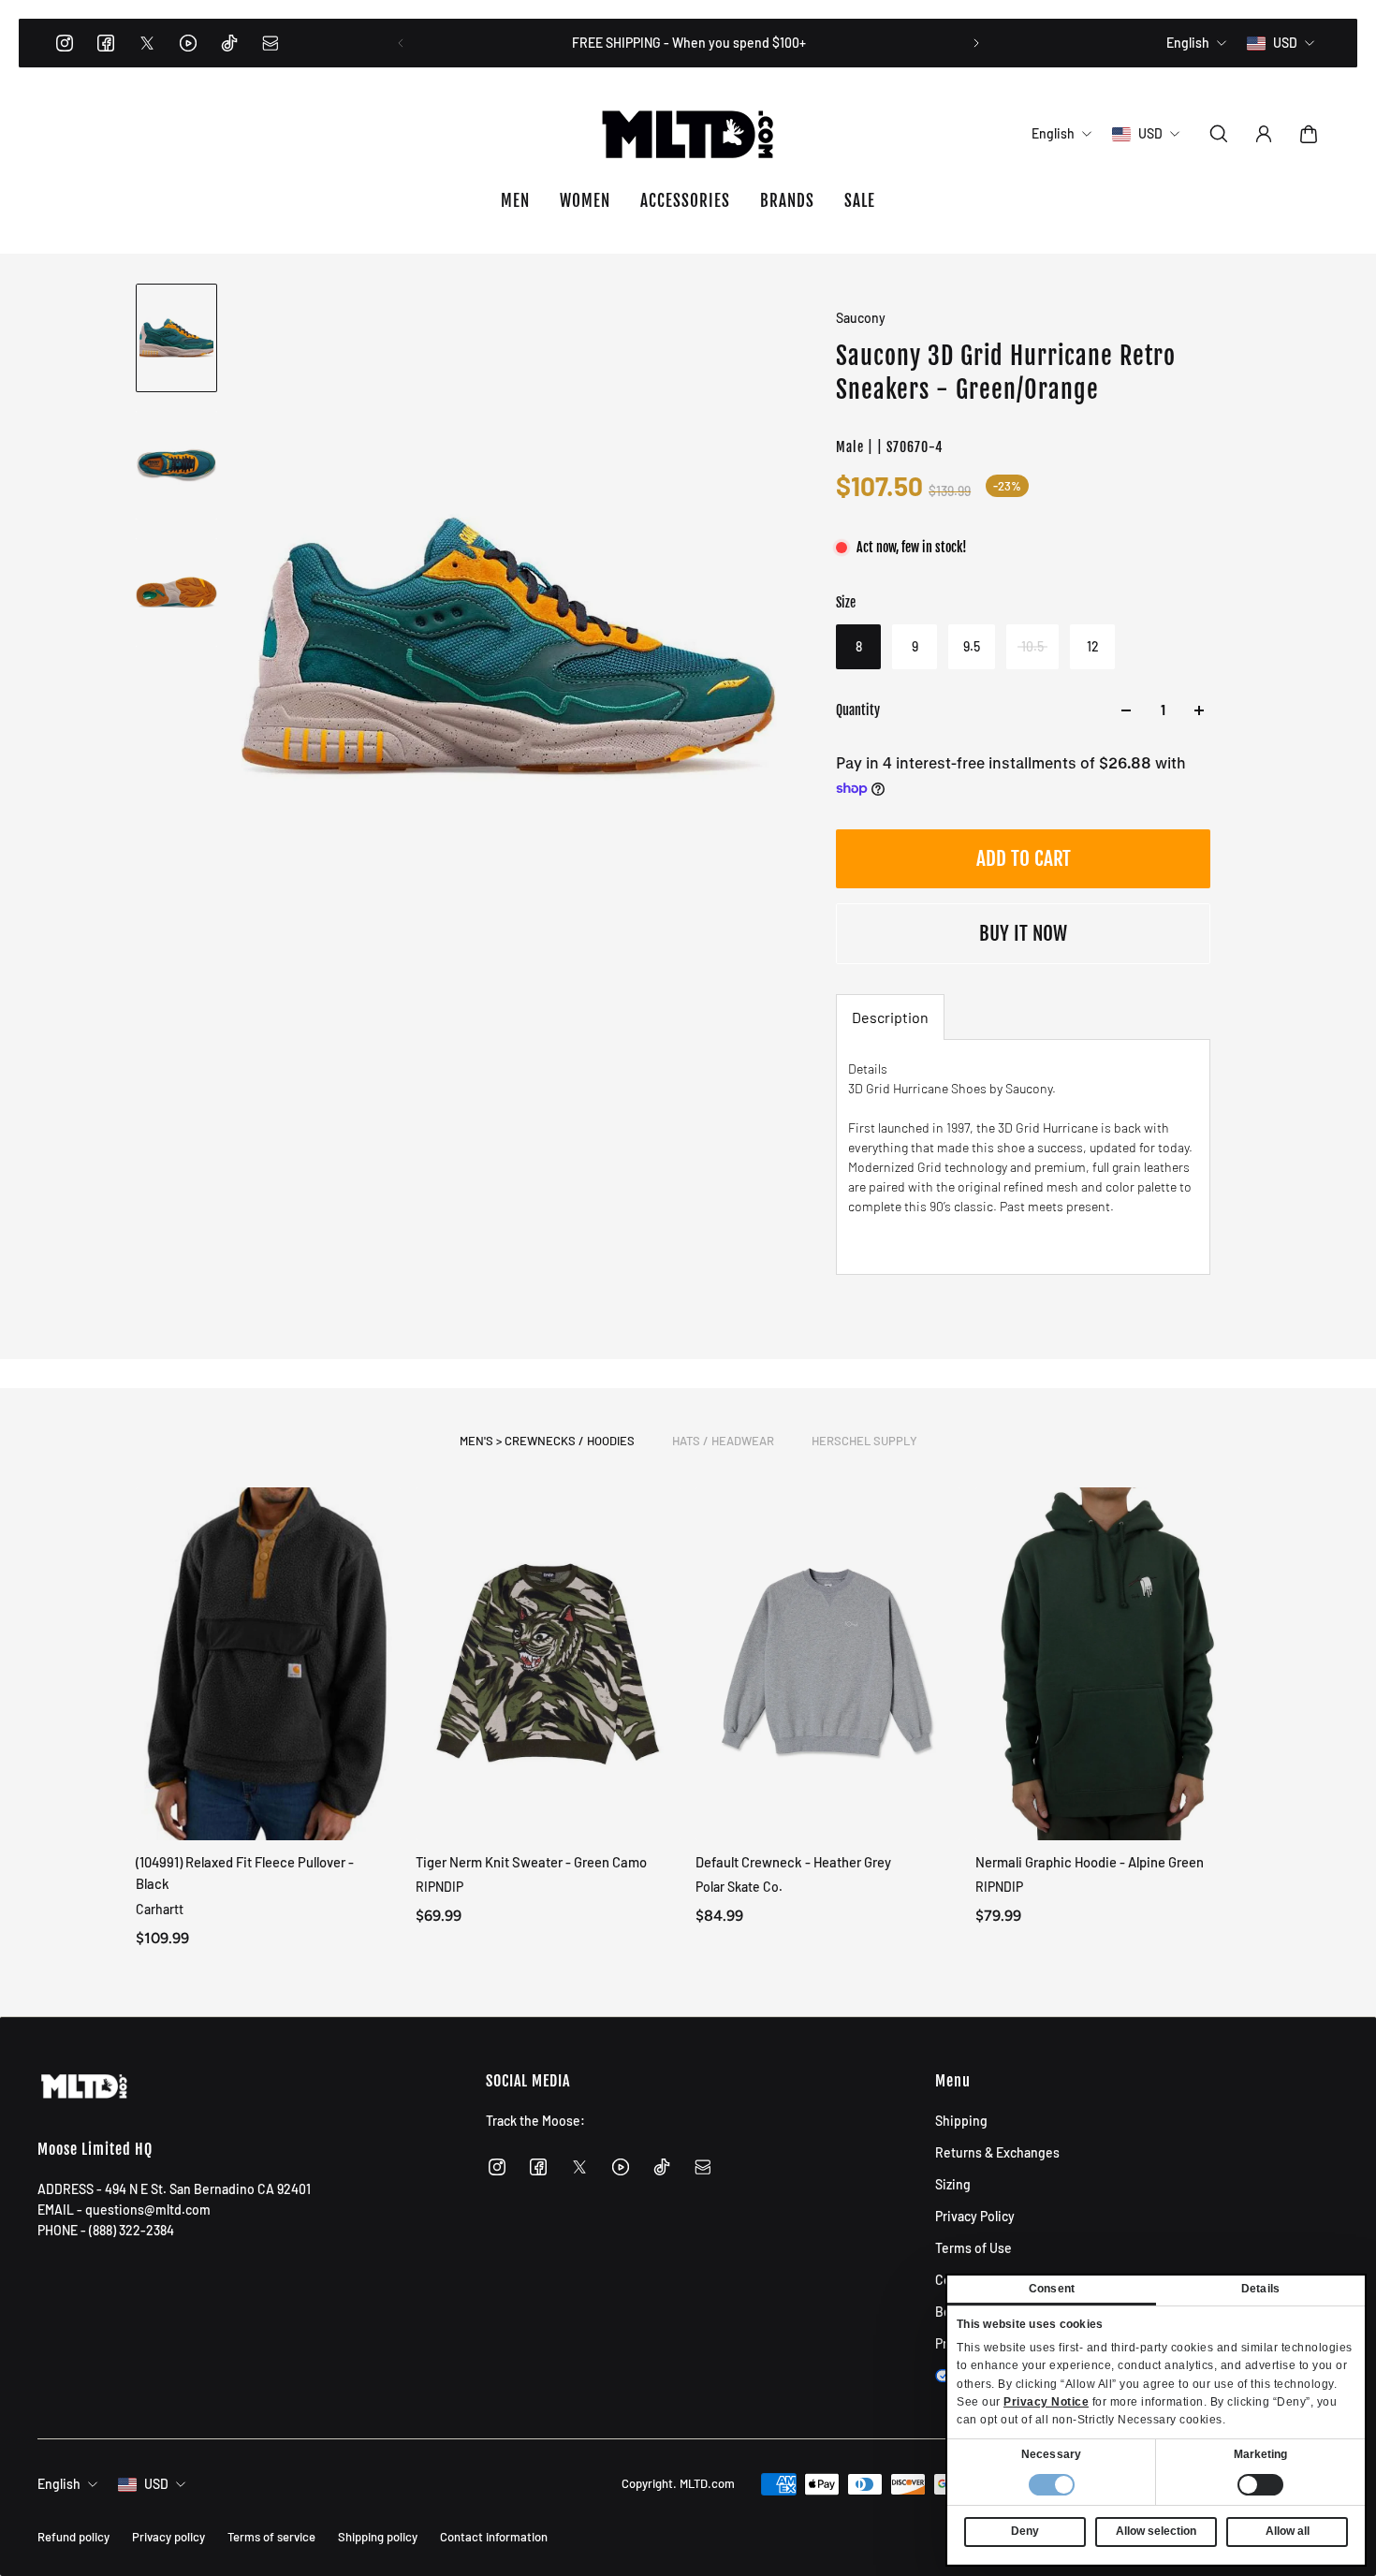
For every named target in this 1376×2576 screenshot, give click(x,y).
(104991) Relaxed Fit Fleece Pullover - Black (245, 1873)
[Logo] (688, 134)
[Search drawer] (1219, 134)
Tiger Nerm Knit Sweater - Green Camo (531, 1862)
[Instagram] (65, 43)
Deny (1025, 2531)
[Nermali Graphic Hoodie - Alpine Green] (1108, 1664)
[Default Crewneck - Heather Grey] (828, 1664)
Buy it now (1023, 933)
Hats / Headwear (723, 1441)
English (59, 2484)
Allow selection (1156, 2531)
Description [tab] (890, 1017)
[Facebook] (106, 43)
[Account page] (1264, 134)
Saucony (861, 318)
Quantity (858, 710)
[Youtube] (188, 43)
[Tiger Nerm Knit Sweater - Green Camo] (548, 1664)
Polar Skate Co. (739, 1887)
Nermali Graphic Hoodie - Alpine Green (1090, 1862)
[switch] (1260, 2485)
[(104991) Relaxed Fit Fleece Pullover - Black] (268, 1664)
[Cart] (1309, 134)
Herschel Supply (864, 1441)
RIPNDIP (439, 1887)
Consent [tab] (1052, 2289)
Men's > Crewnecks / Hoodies (547, 1441)
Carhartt (160, 1908)
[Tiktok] (229, 43)
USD (156, 2484)
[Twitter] (147, 43)
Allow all (1288, 2531)
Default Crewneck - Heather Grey (793, 1862)
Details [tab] (1260, 2289)
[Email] (271, 43)
